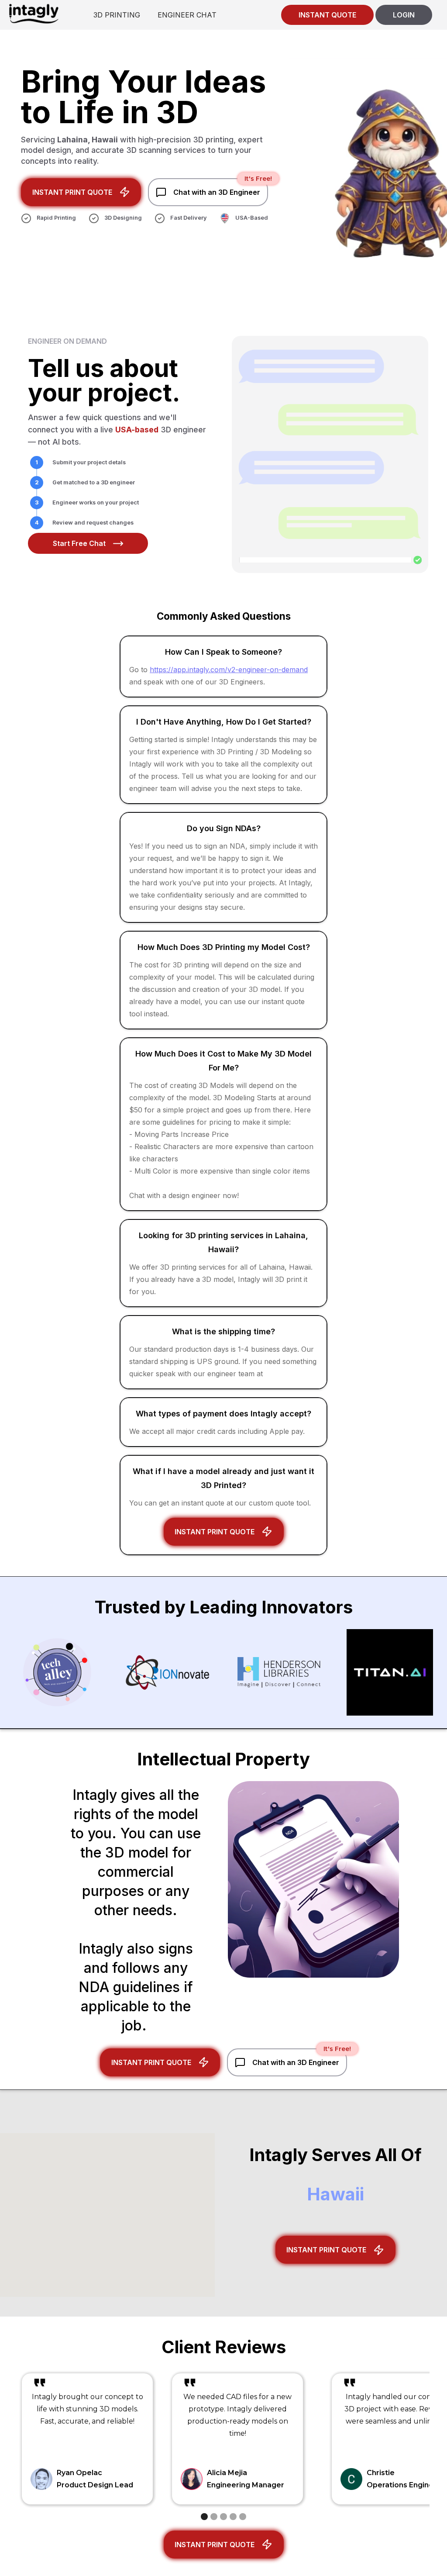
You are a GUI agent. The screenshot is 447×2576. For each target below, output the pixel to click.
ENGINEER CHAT (187, 15)
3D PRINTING (117, 15)
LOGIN (404, 15)
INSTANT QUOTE (327, 15)
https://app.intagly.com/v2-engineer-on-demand (229, 670)
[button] (204, 2517)
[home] (34, 13)
